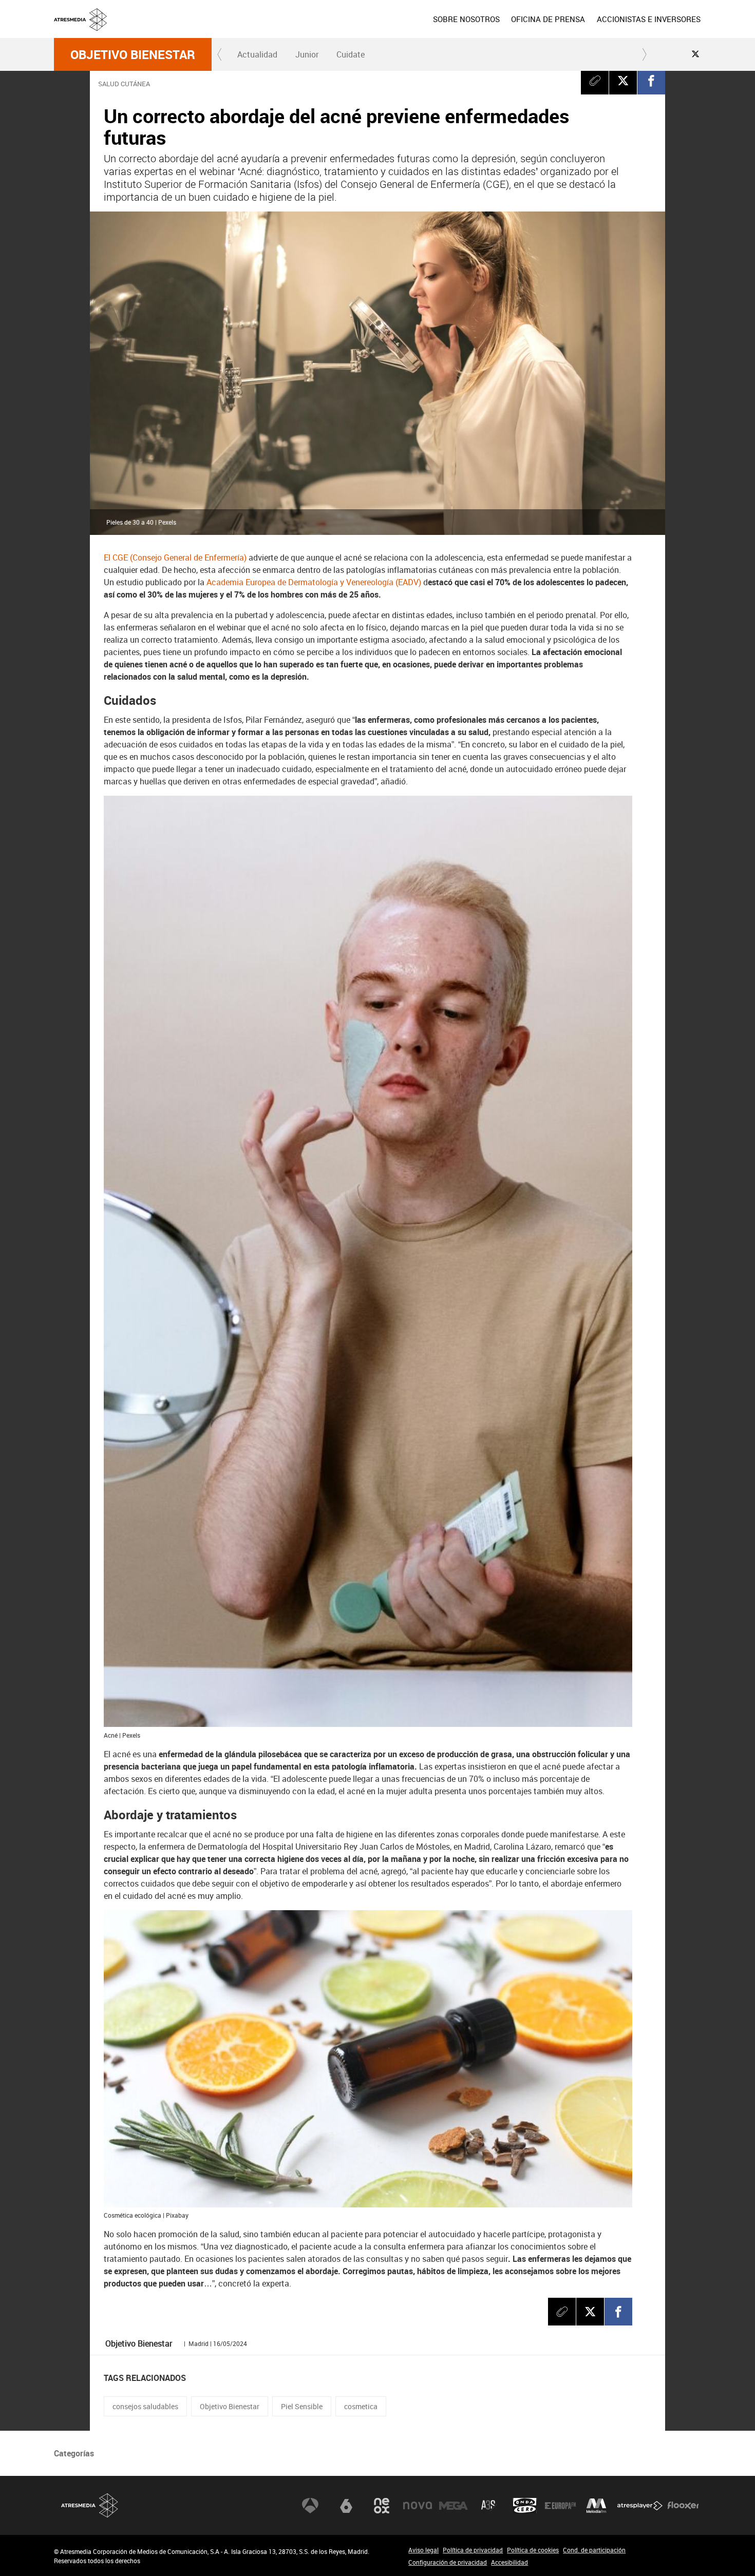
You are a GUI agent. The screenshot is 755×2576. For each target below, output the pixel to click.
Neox (382, 2506)
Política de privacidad (473, 2550)
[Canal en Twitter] (695, 54)
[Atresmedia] (382, 27)
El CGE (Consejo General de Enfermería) (175, 558)
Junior (307, 54)
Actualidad (257, 54)
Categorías (74, 2453)
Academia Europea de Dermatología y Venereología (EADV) (314, 582)
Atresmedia (90, 2505)
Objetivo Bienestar (133, 54)
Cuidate (351, 54)
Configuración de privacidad (448, 2562)
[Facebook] (651, 81)
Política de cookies (533, 2550)
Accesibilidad (509, 2562)
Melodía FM (596, 2506)
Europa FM (560, 2506)
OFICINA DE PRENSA (548, 19)
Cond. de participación (594, 2550)
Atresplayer (640, 2506)
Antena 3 (310, 2506)
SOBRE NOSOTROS (466, 19)
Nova (418, 2506)
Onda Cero (525, 2506)
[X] (623, 81)
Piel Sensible (302, 2406)
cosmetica (361, 2406)
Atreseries (489, 2506)
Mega (454, 2506)
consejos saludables (145, 2406)
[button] (220, 54)
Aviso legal (423, 2550)
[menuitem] (466, 19)
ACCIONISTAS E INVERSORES (649, 19)
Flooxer (683, 2506)
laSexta (346, 2506)
